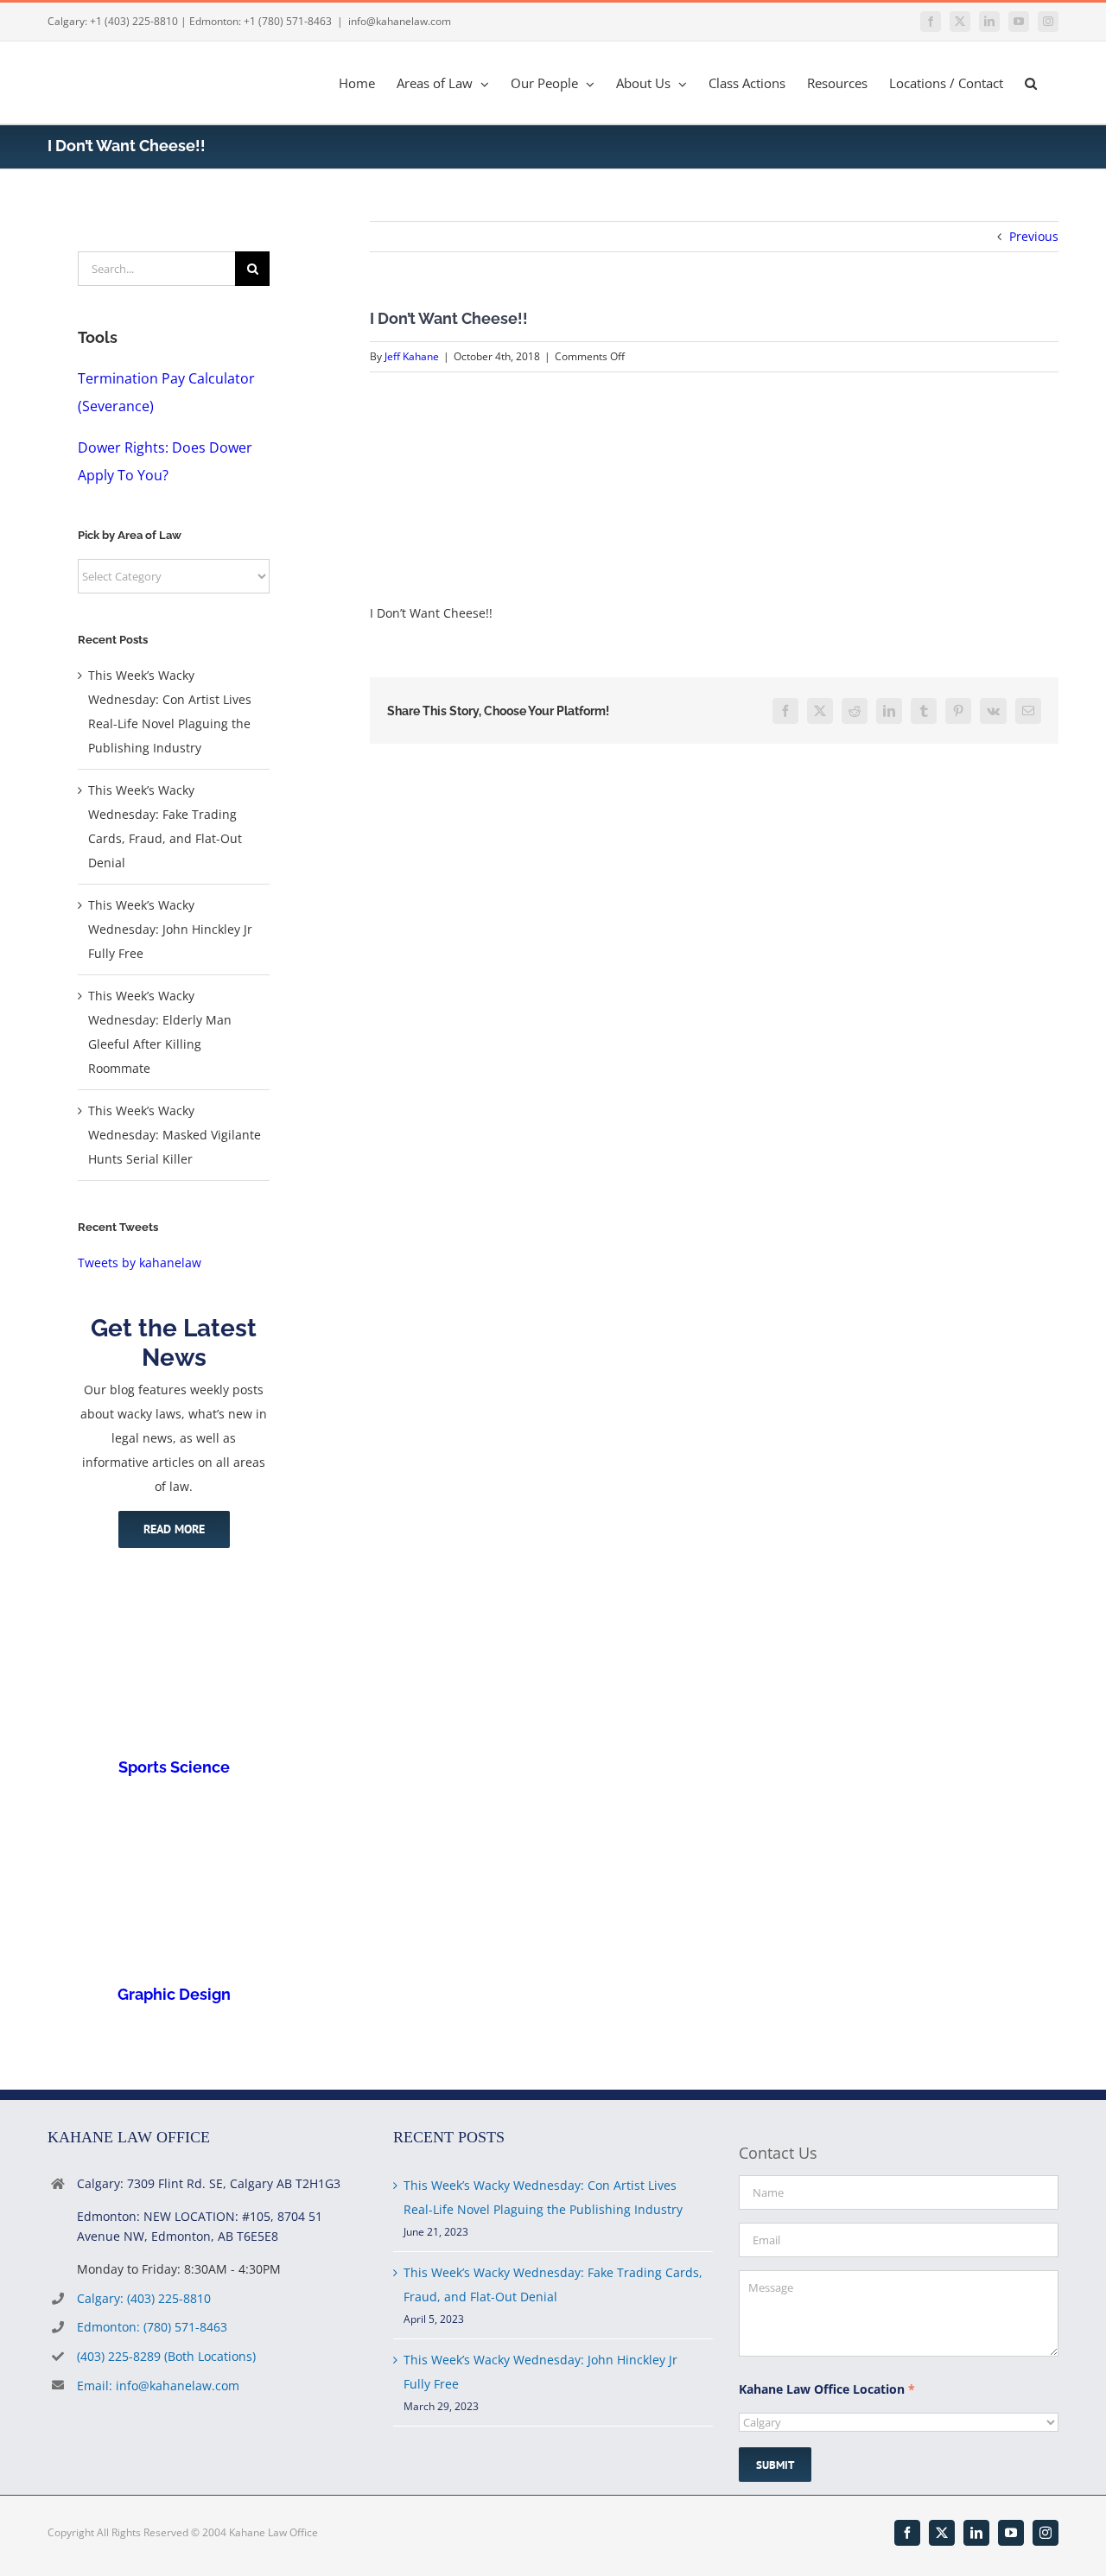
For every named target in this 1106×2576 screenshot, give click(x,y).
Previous (1034, 236)
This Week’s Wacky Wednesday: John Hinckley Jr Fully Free (170, 929)
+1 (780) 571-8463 (288, 21)
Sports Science (174, 1767)
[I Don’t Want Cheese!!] (499, 408)
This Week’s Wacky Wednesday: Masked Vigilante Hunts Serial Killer (175, 1135)
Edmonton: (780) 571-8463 (152, 2327)
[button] (1031, 82)
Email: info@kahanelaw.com (158, 2386)
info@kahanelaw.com (400, 21)
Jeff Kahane (412, 356)
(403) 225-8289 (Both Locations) (166, 2356)
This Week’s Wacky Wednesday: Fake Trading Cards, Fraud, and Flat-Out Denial (553, 2284)
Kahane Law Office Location (827, 2389)
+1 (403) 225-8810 (134, 21)
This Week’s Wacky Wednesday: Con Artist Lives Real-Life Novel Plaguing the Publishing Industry (543, 2197)
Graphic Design (174, 1994)
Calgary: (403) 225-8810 (144, 2298)
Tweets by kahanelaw (140, 1263)
